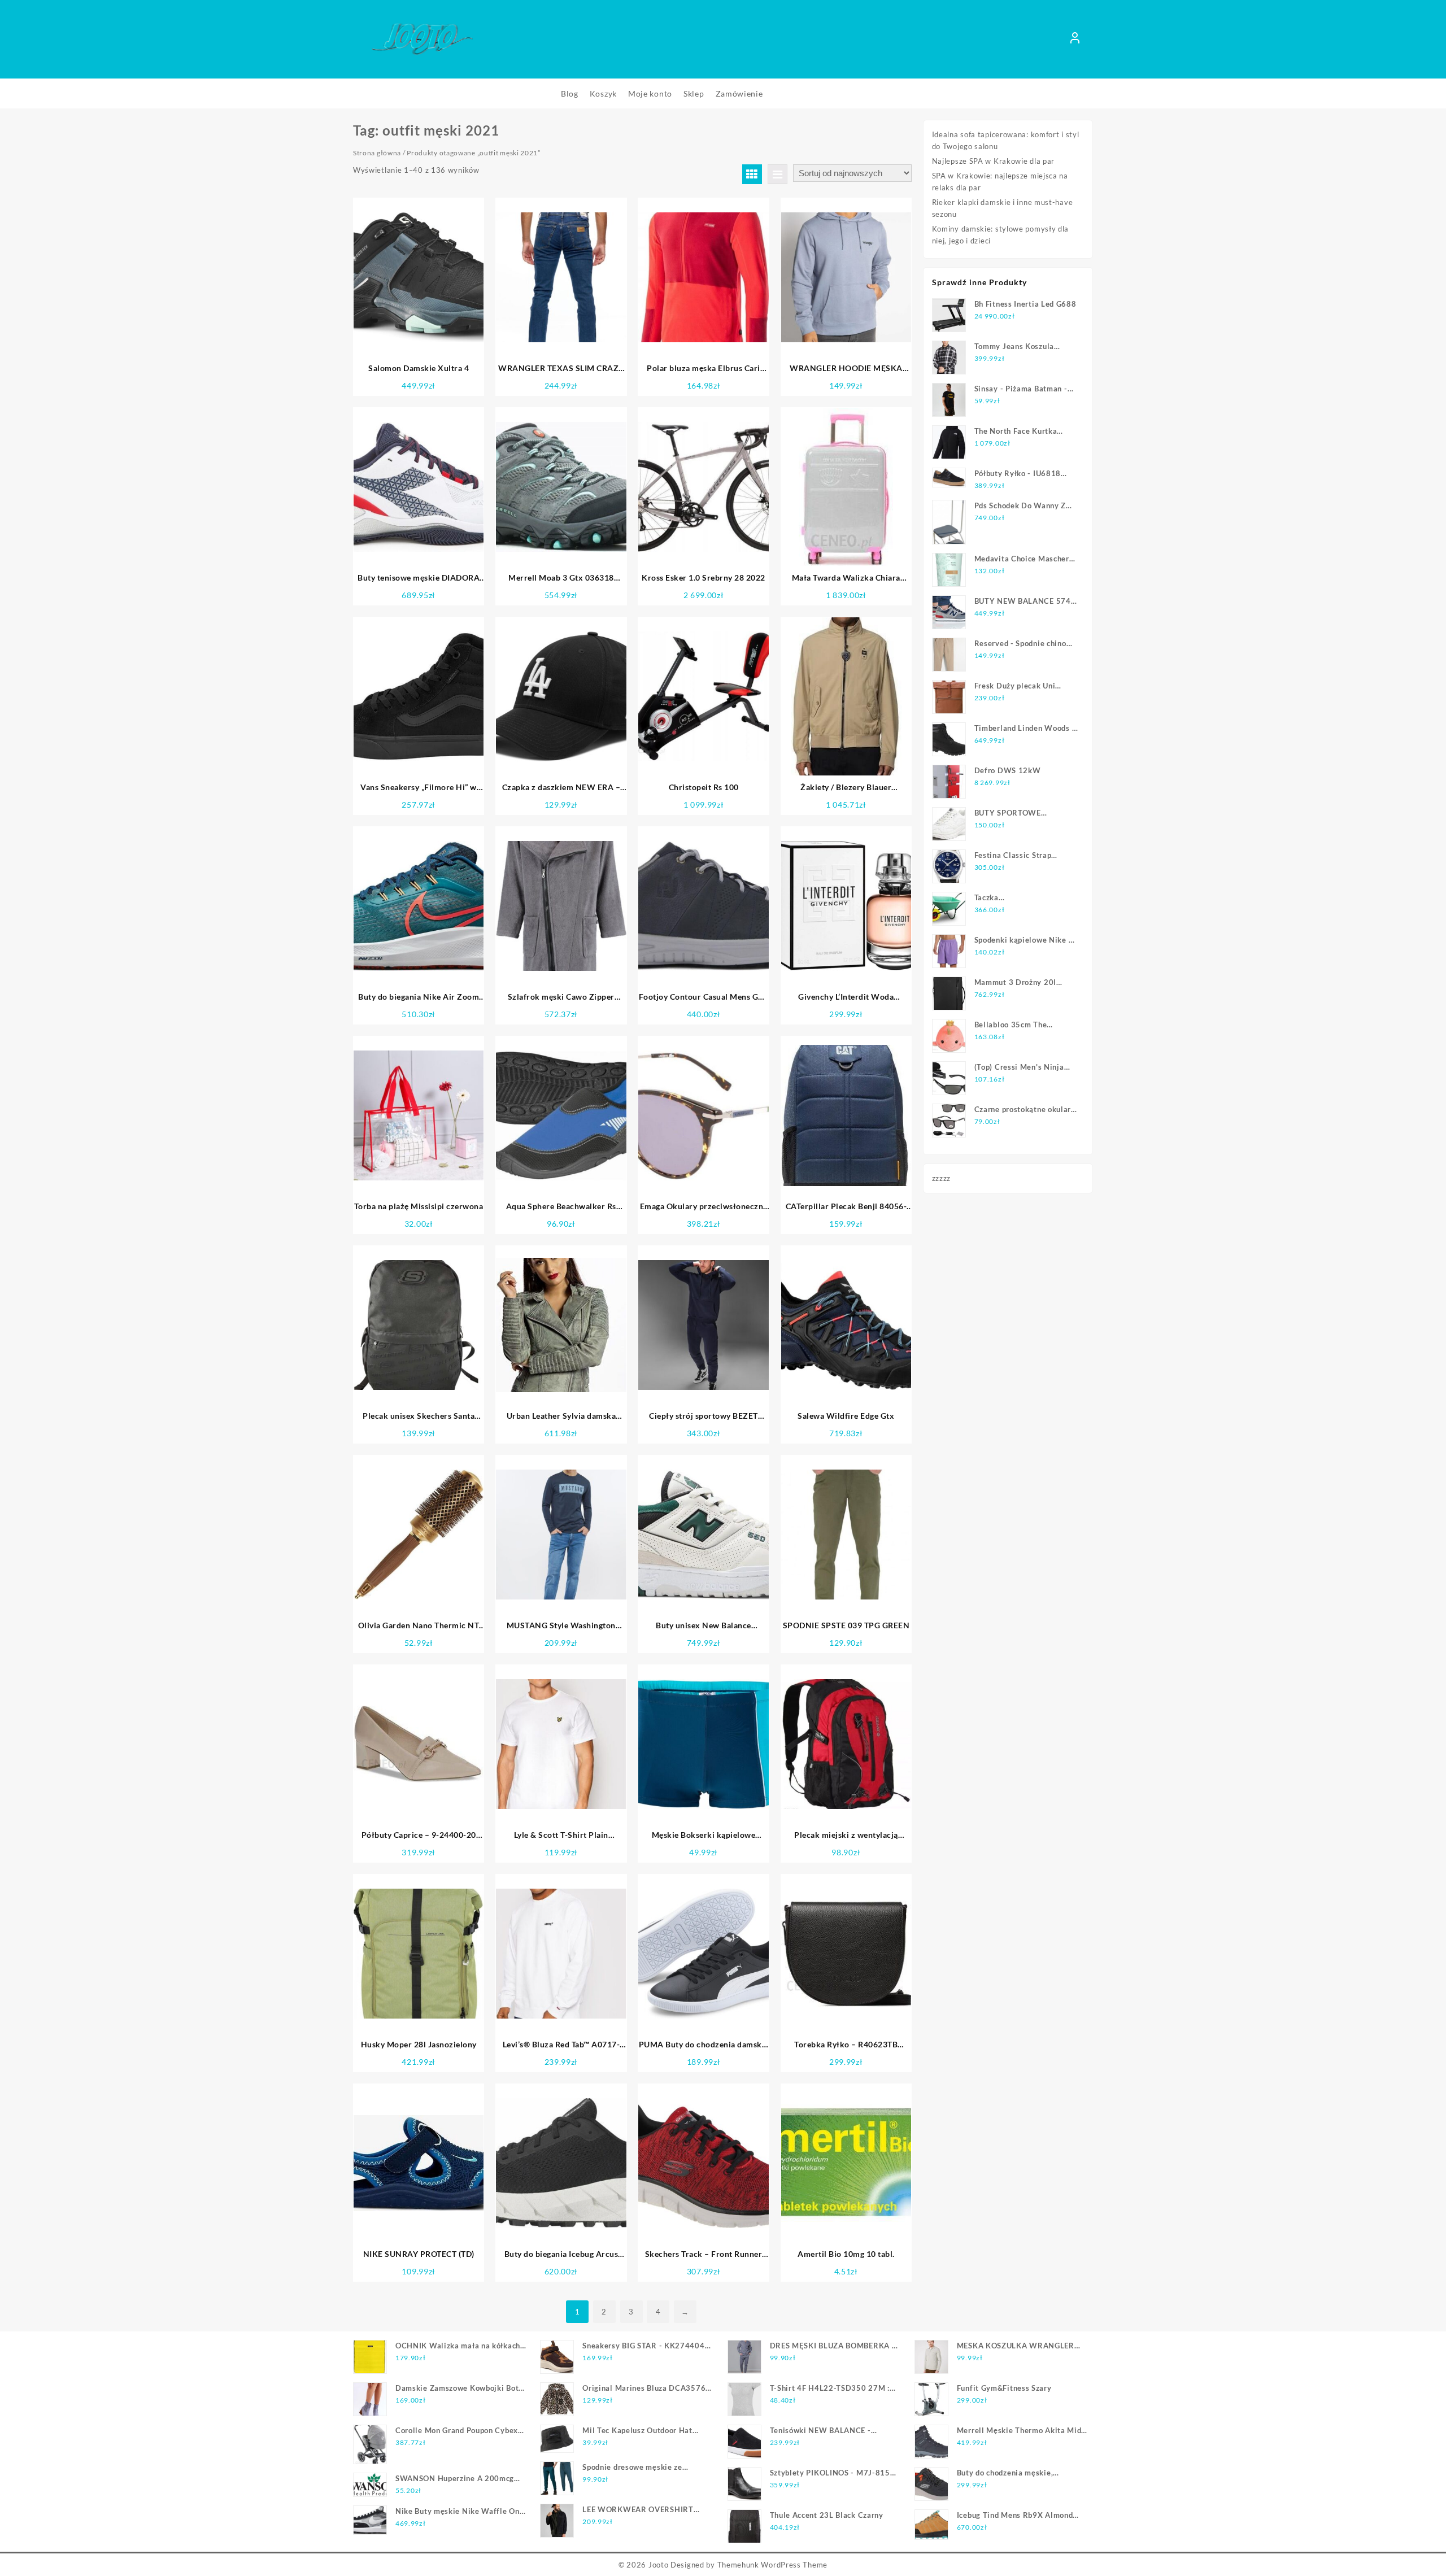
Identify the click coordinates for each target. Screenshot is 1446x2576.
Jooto (659, 2565)
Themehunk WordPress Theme (773, 2565)
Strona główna (377, 153)
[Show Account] (1075, 40)
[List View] (778, 174)
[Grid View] (752, 174)
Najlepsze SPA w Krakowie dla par (993, 161)
